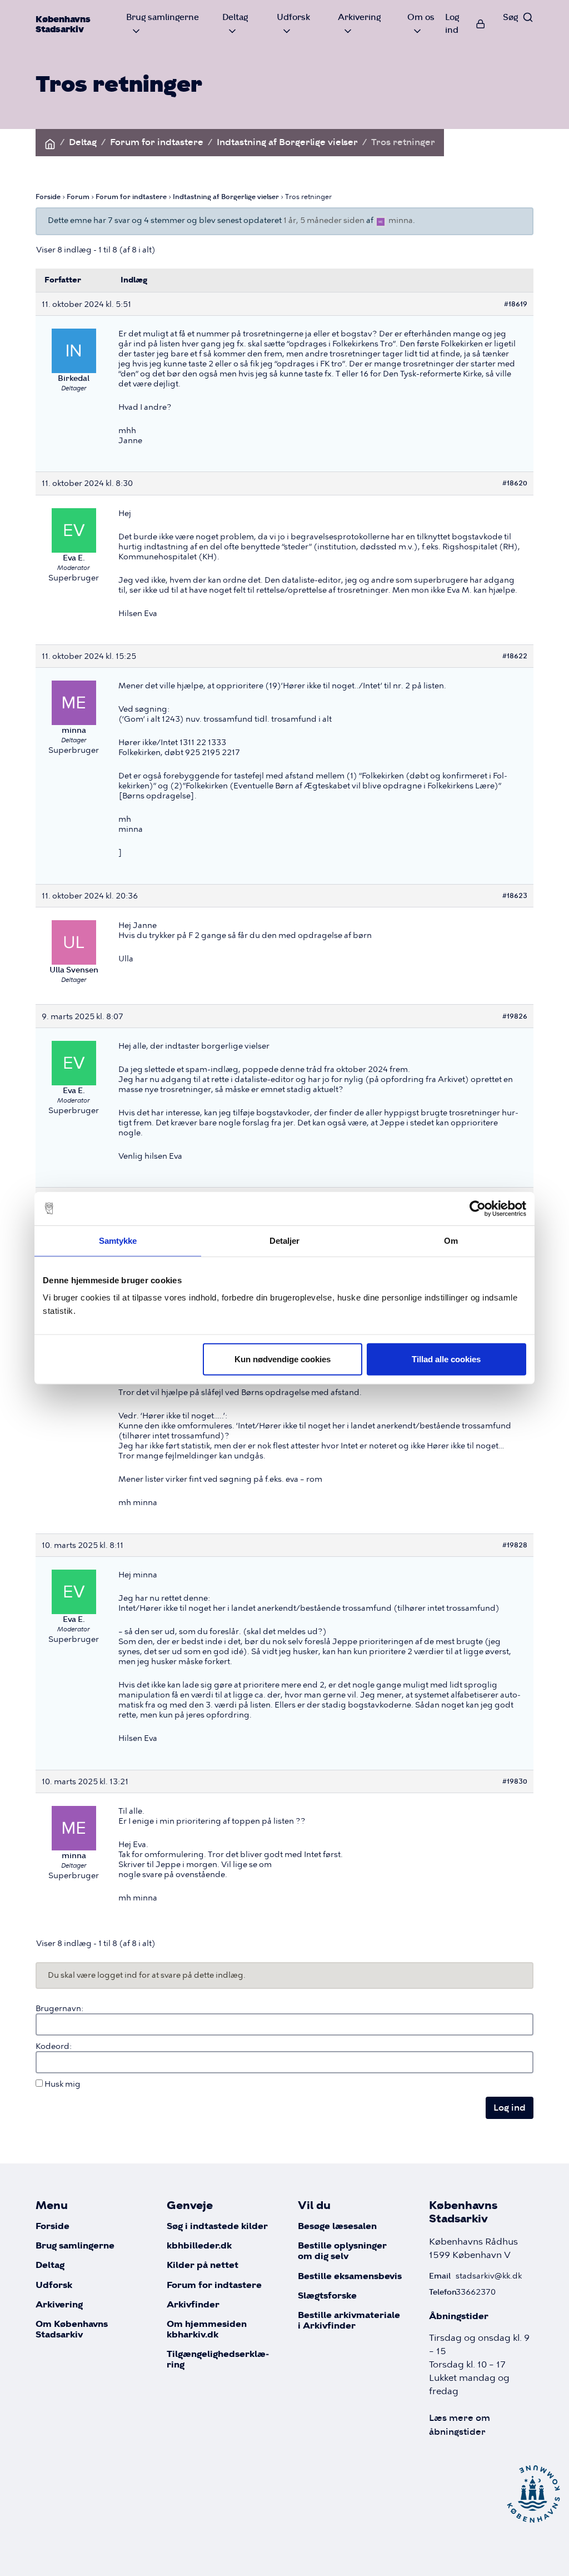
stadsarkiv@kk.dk (489, 2276)
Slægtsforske (327, 2296)
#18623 (515, 895)
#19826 (515, 1016)
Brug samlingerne (75, 2246)
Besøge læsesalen (337, 2227)
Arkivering (59, 2305)
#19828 (515, 1545)
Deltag (83, 142)
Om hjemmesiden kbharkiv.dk (207, 2330)
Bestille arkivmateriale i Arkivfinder (349, 2321)
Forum (78, 197)
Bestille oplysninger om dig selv (342, 2251)
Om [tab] (451, 1240)
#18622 (515, 656)
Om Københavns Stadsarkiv (72, 2330)
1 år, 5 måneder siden (324, 220)
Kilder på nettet (203, 2265)
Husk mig (63, 2084)
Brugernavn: (59, 2008)
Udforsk (54, 2285)
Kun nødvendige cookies (283, 1359)
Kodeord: (54, 2046)
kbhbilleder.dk (199, 2246)
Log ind (452, 23)
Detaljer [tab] (285, 1240)
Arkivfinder (193, 2305)
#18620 (515, 483)
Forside (48, 197)
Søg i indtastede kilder (217, 2227)
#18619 (516, 304)
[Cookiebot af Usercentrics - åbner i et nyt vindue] (478, 1208)
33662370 (476, 2292)
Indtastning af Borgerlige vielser (287, 142)
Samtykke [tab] (118, 1240)
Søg (510, 17)
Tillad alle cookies (446, 1359)
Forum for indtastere (157, 142)
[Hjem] (50, 142)
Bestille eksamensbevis (350, 2277)
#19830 (515, 1781)
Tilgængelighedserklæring (218, 2360)
